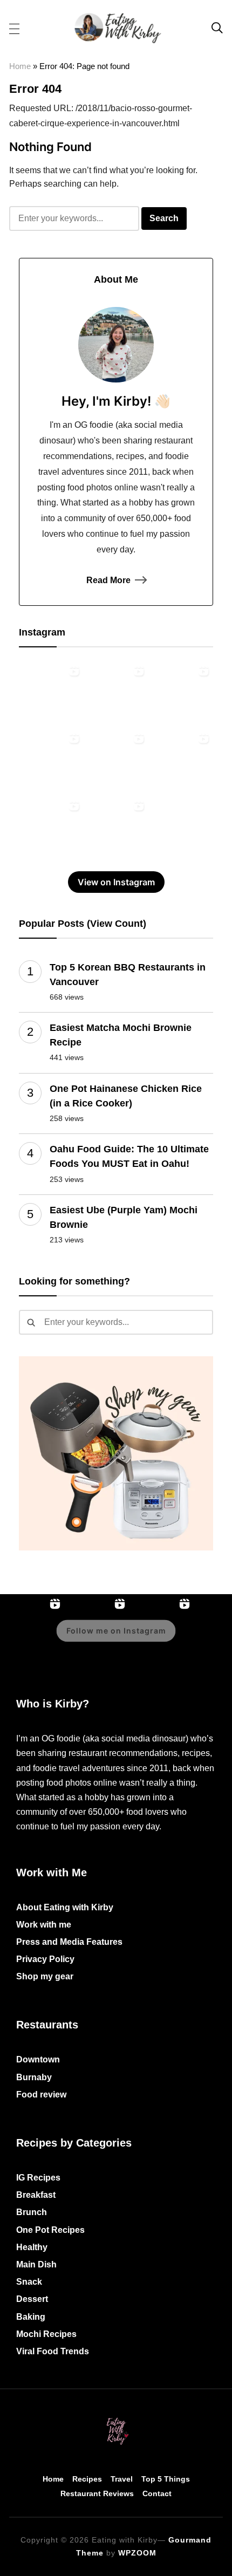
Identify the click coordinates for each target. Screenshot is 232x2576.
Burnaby (34, 2077)
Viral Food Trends (53, 2351)
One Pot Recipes (50, 2230)
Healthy (32, 2247)
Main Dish (36, 2264)
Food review (41, 2095)
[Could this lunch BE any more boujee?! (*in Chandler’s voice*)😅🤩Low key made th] (116, 693)
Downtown (38, 2059)
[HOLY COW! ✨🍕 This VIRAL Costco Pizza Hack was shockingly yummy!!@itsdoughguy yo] (51, 693)
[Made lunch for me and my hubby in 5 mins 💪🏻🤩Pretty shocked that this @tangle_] (116, 828)
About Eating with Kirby (65, 1907)
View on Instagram (116, 882)
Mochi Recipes (46, 2334)
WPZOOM (137, 2553)
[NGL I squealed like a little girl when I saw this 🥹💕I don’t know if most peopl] (181, 761)
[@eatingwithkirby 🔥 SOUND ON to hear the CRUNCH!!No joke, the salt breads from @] (51, 828)
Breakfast (36, 2195)
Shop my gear (45, 1976)
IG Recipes (38, 2178)
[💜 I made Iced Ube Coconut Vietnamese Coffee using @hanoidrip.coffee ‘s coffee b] (116, 761)
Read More (108, 580)
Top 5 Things (166, 2479)
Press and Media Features (69, 1942)
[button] (14, 28)
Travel (122, 2479)
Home (20, 66)
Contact (157, 2493)
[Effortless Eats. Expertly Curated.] (116, 2418)
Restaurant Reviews (97, 2493)
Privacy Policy (45, 1959)
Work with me (44, 1925)
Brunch (32, 2212)
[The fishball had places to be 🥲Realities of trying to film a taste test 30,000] (51, 761)
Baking (31, 2317)
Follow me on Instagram (116, 1631)
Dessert (32, 2299)
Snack (29, 2282)
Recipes (87, 2479)
